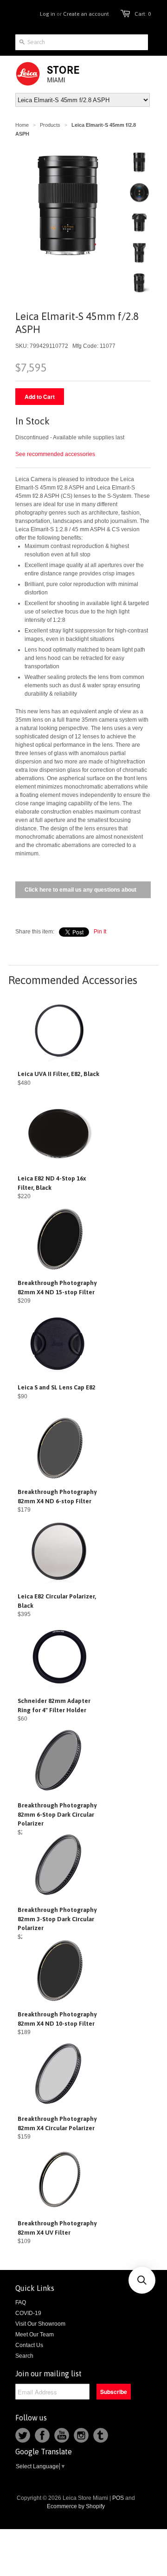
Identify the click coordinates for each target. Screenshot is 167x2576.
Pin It (100, 932)
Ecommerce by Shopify (76, 2506)
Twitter (23, 2435)
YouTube (62, 2435)
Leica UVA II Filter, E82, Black (58, 1074)
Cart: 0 (143, 14)
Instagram (81, 2435)
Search (24, 2356)
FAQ (21, 2302)
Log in (48, 14)
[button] (142, 2280)
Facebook (42, 2435)
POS (118, 2498)
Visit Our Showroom (40, 2324)
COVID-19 (28, 2313)
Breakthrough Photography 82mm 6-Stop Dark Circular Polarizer (57, 1814)
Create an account (86, 14)
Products (50, 125)
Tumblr (101, 2435)
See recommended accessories (55, 454)
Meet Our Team (35, 2335)
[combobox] (82, 42)
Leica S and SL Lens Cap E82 (57, 1387)
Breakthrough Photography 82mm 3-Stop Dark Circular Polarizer (57, 1919)
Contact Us (29, 2345)
